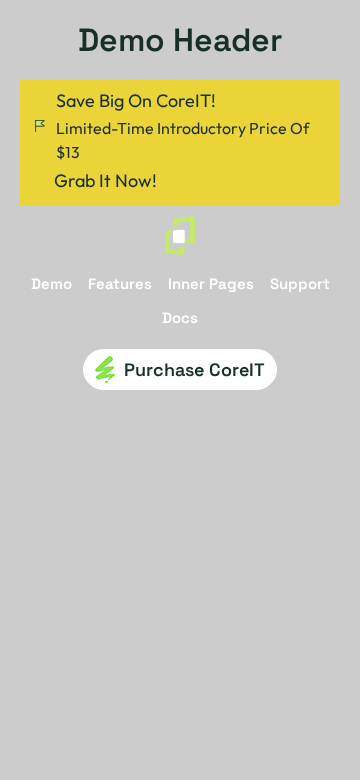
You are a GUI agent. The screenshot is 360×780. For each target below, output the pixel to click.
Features (120, 284)
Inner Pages (211, 284)
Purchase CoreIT (194, 369)
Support (300, 284)
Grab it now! (105, 180)
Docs (180, 318)
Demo (51, 284)
